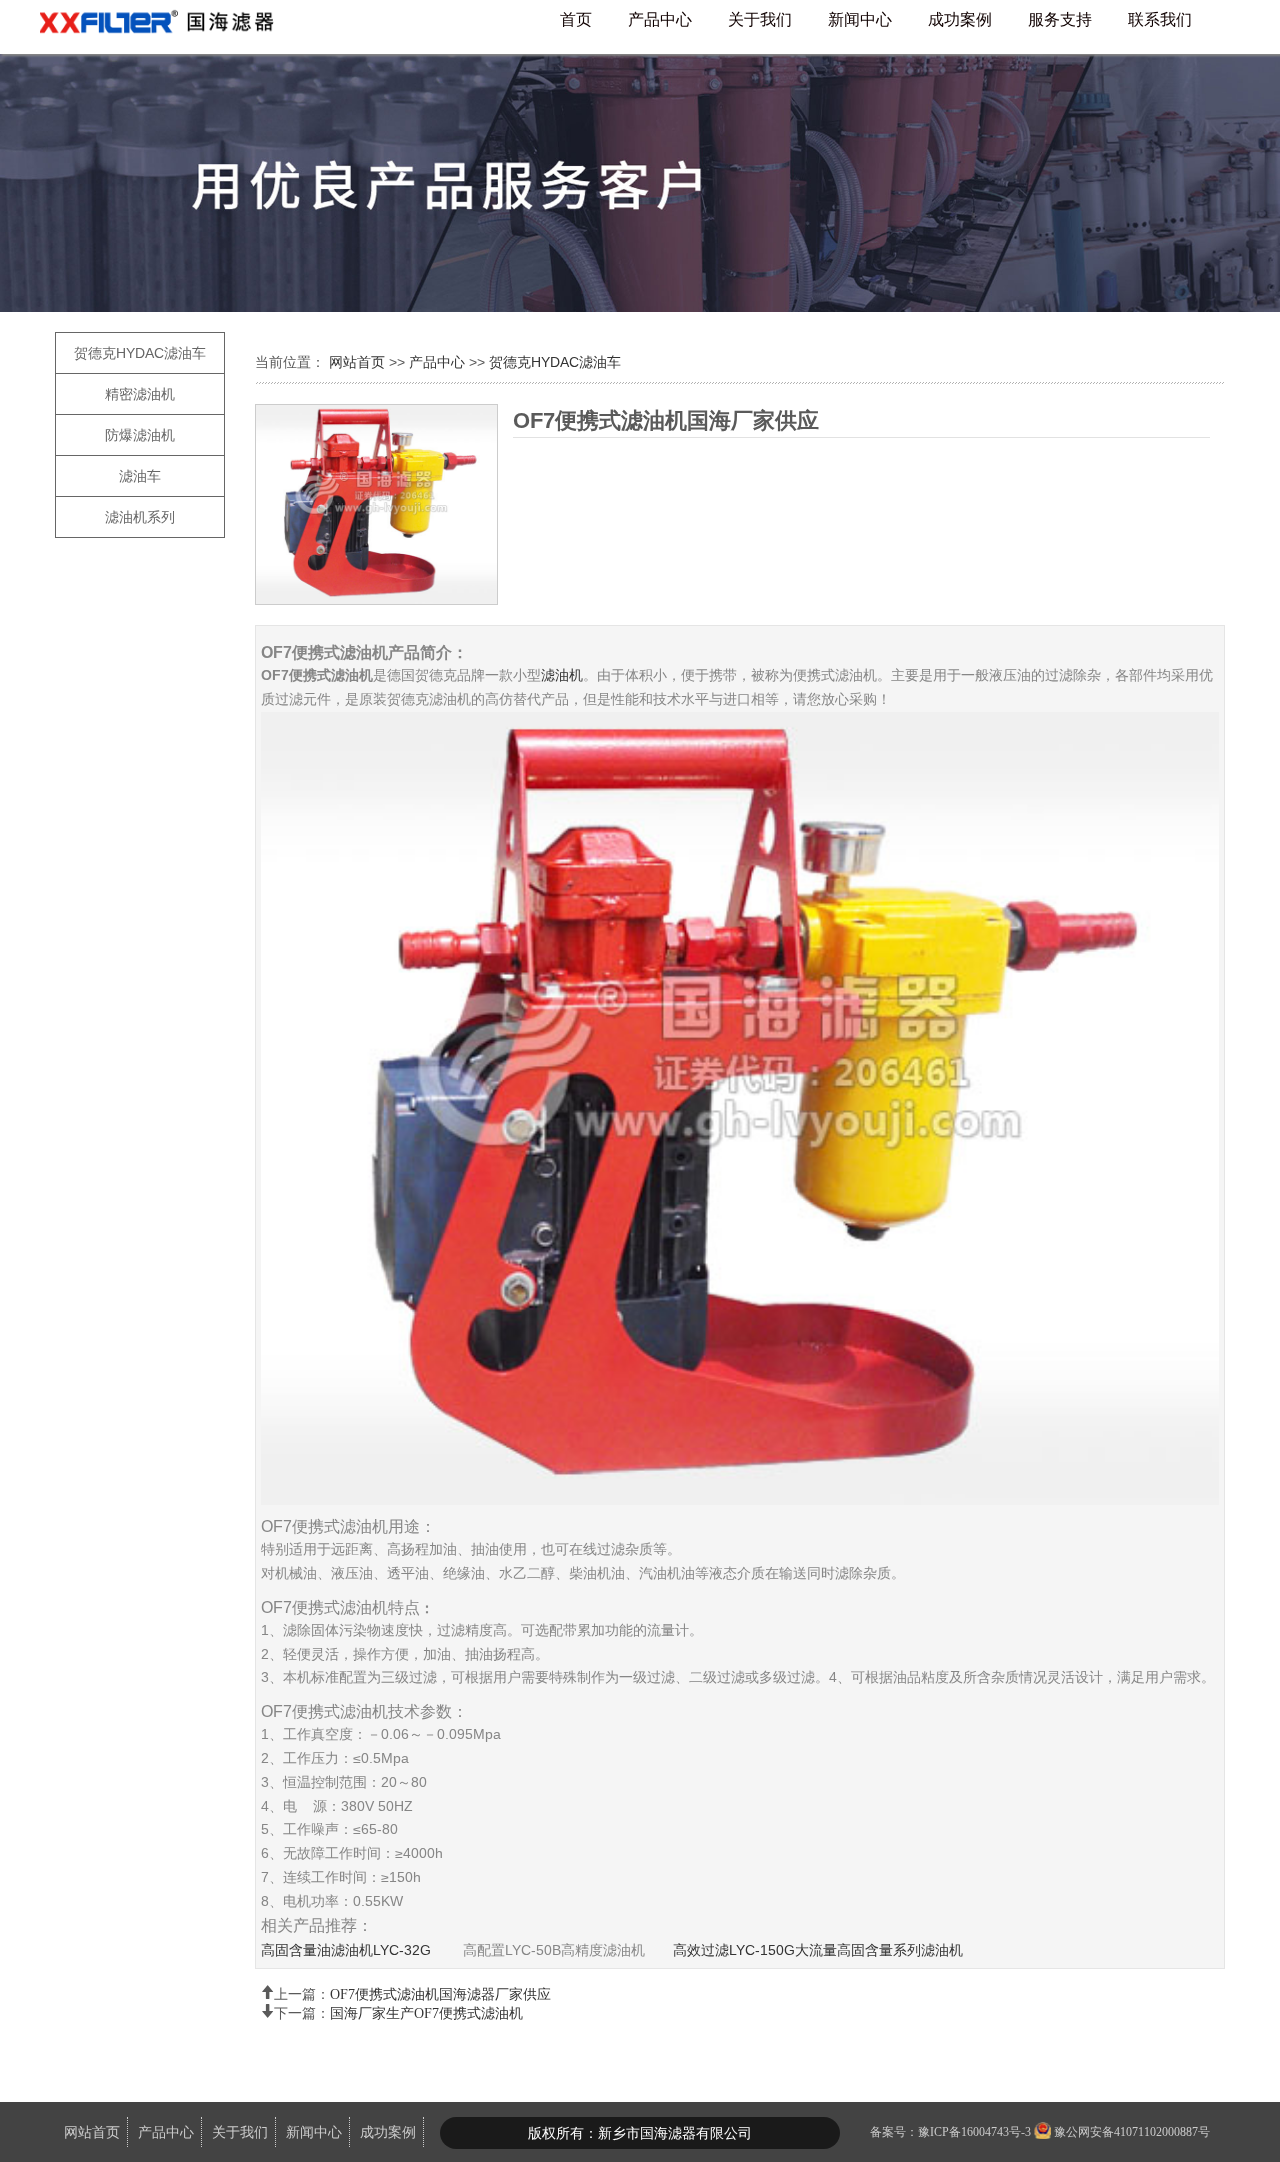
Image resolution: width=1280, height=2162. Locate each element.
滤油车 (140, 476)
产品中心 (660, 19)
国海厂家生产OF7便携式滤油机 (426, 2011)
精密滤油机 (140, 394)
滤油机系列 (140, 517)
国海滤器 (165, 27)
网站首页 (359, 362)
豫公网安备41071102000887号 (1132, 2132)
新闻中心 (860, 19)
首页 (576, 19)
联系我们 (1160, 19)
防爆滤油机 (140, 435)
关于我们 (760, 19)
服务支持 (1060, 19)
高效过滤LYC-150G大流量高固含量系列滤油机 (818, 1950)
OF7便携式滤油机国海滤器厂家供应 (440, 1992)
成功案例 (960, 19)
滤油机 (562, 675)
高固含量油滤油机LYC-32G (346, 1950)
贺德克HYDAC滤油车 (140, 353)
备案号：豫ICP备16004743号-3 (950, 2132)
